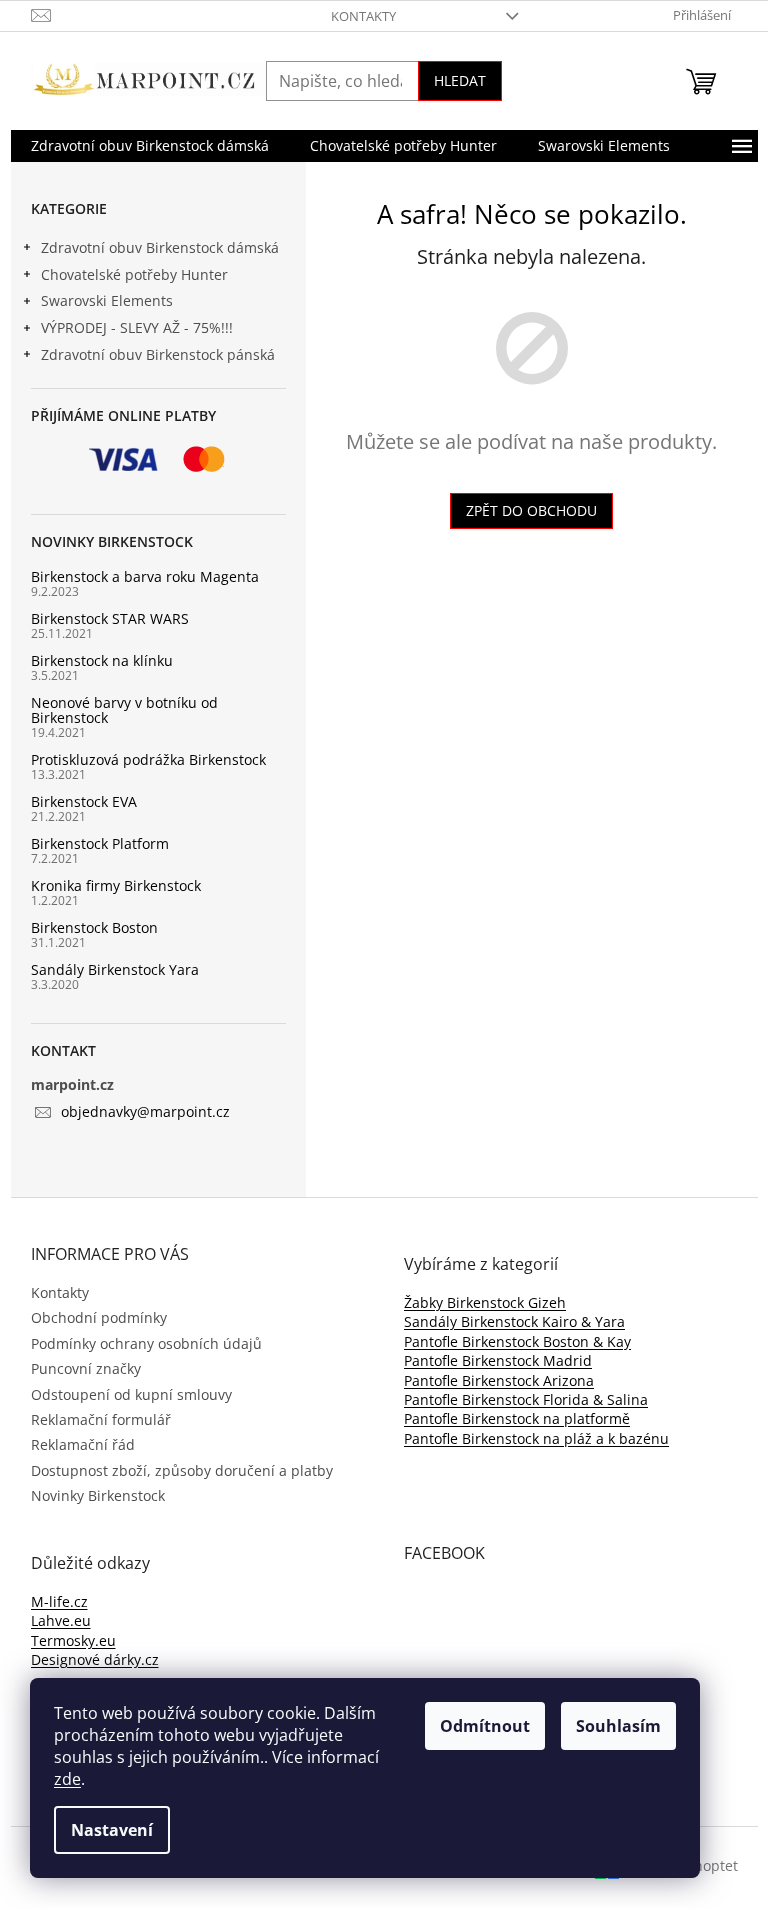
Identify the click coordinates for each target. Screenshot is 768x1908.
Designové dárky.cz (95, 1659)
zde (67, 1779)
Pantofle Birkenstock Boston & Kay (517, 1341)
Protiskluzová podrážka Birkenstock (148, 759)
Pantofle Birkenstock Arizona (499, 1380)
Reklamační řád (83, 1444)
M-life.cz (59, 1601)
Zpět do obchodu (531, 510)
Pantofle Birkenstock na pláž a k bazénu (536, 1438)
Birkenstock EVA (84, 801)
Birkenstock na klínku (102, 660)
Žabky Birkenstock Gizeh (485, 1302)
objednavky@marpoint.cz (145, 1111)
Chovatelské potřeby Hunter (134, 274)
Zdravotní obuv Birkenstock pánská (158, 354)
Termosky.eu (73, 1640)
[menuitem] (150, 146)
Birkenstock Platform (100, 843)
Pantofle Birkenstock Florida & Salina (526, 1399)
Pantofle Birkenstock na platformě (517, 1418)
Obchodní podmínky (99, 1317)
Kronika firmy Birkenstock (116, 885)
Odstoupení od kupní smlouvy (131, 1394)
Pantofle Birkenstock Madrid (498, 1360)
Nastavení (112, 1830)
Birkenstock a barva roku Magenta (145, 576)
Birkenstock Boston (94, 927)
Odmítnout (485, 1726)
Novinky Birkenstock (98, 1495)
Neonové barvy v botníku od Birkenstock (124, 710)
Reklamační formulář (101, 1419)
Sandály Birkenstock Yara (115, 969)
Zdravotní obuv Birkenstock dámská (160, 247)
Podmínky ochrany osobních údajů (146, 1343)
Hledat (460, 80)
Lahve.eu (61, 1620)
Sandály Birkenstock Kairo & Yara (514, 1321)
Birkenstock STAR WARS (110, 618)
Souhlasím (618, 1726)
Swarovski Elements (107, 300)
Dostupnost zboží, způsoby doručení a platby (182, 1470)
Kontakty (363, 16)
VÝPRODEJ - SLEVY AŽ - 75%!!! (137, 327)
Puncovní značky (86, 1368)
